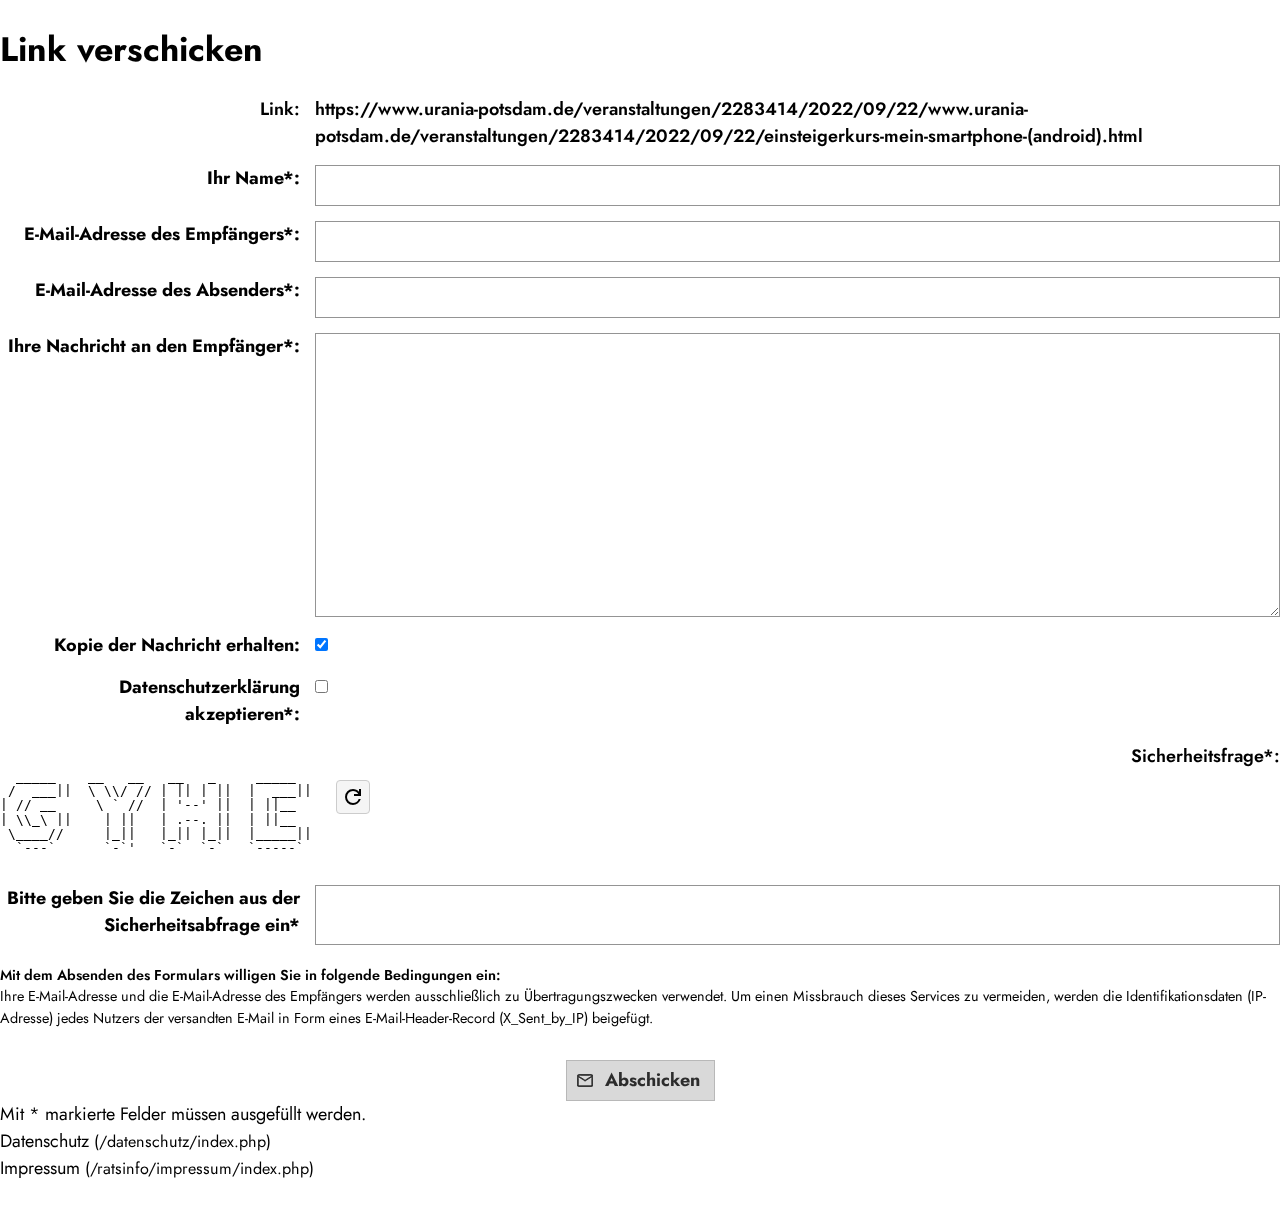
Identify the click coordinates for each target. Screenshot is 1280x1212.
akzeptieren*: (209, 700)
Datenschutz (44, 1141)
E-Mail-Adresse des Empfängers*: (162, 234)
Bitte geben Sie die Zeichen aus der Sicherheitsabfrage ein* (153, 911)
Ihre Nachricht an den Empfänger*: (154, 346)
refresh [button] (353, 797)
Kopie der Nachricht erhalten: (177, 645)
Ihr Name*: (253, 178)
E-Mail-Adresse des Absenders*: (167, 290)
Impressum (40, 1168)
